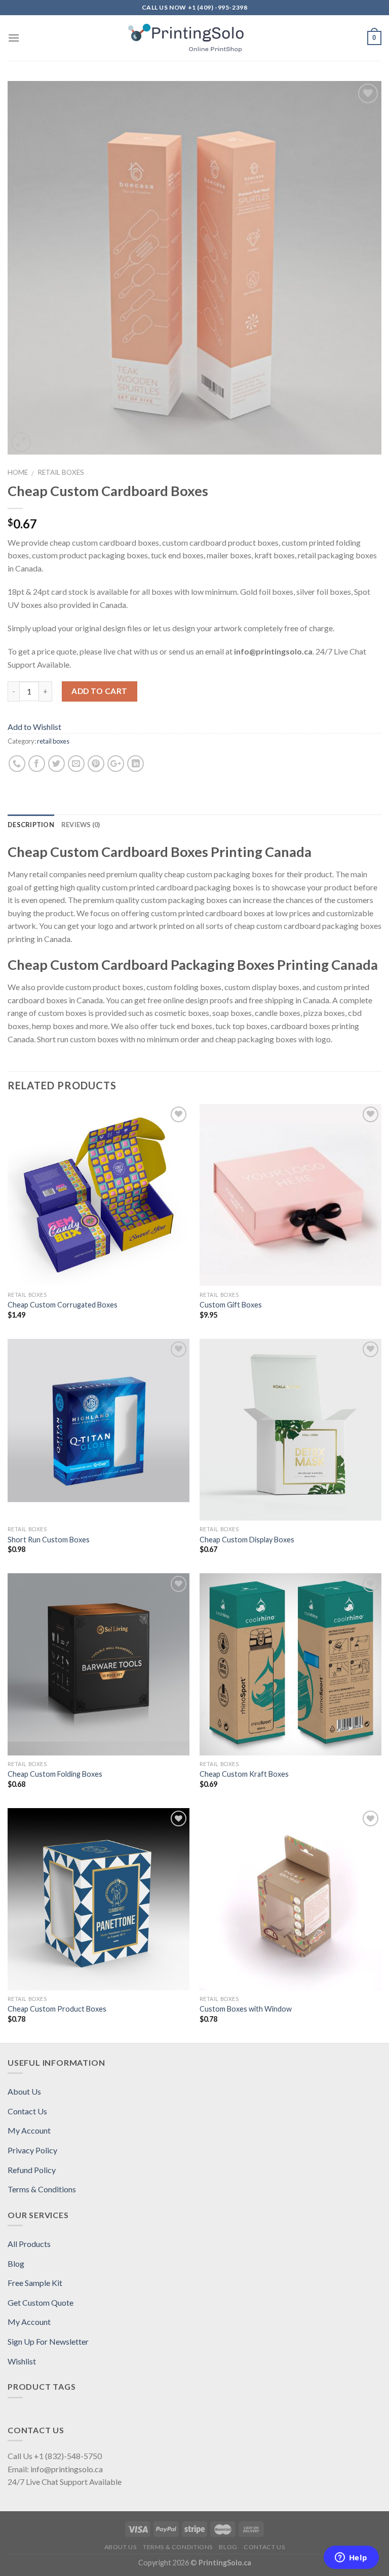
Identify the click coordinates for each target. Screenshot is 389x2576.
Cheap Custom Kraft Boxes (244, 1774)
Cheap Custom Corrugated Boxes (63, 1305)
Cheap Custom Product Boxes (57, 2009)
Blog (16, 2263)
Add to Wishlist (34, 727)
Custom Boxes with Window (246, 2009)
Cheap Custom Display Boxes (247, 1540)
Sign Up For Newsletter (48, 2341)
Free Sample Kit (35, 2283)
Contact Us (27, 2111)
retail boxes (61, 472)
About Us (24, 2091)
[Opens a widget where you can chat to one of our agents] (351, 2558)
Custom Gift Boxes (231, 1305)
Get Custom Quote (41, 2302)
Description (31, 825)
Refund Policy (32, 2170)
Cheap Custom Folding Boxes (55, 1774)
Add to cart (99, 691)
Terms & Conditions (42, 2189)
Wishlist (22, 2361)
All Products (29, 2244)
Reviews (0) (81, 825)
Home (18, 472)
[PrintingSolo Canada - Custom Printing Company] (195, 38)
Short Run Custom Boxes (49, 1540)
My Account (29, 2130)
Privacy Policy (32, 2150)
